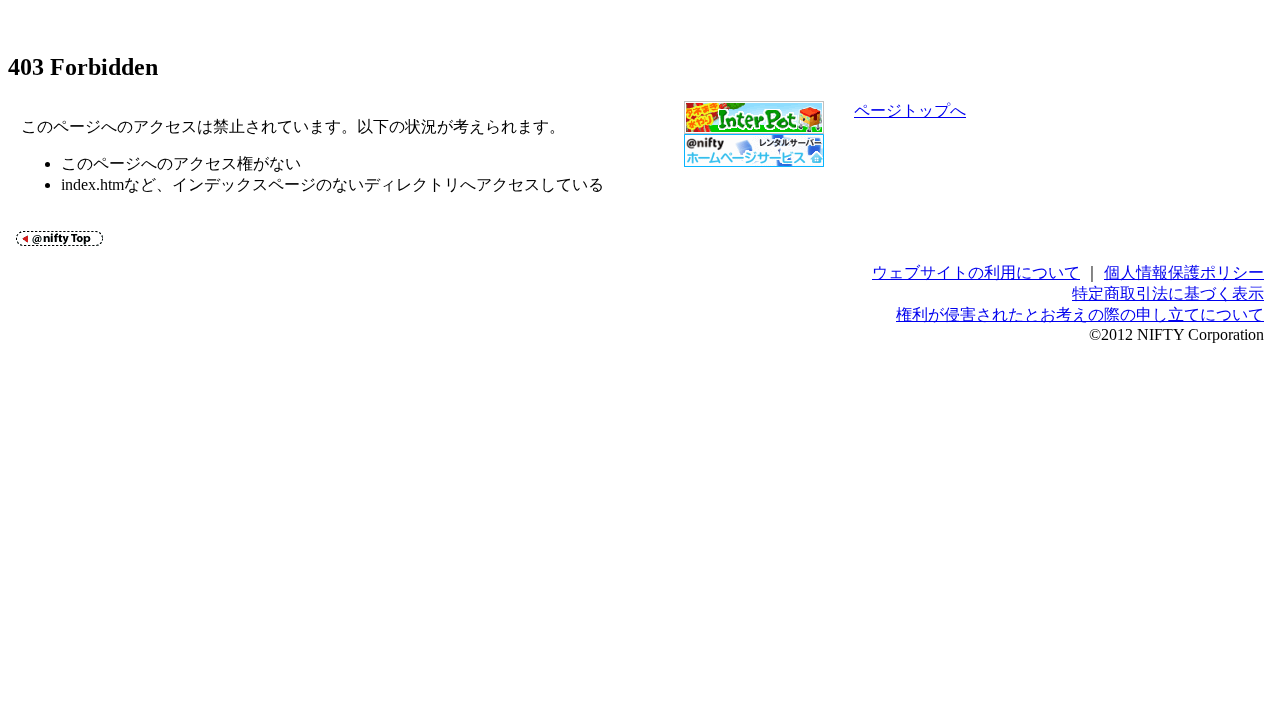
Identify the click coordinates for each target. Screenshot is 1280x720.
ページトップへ (910, 110)
